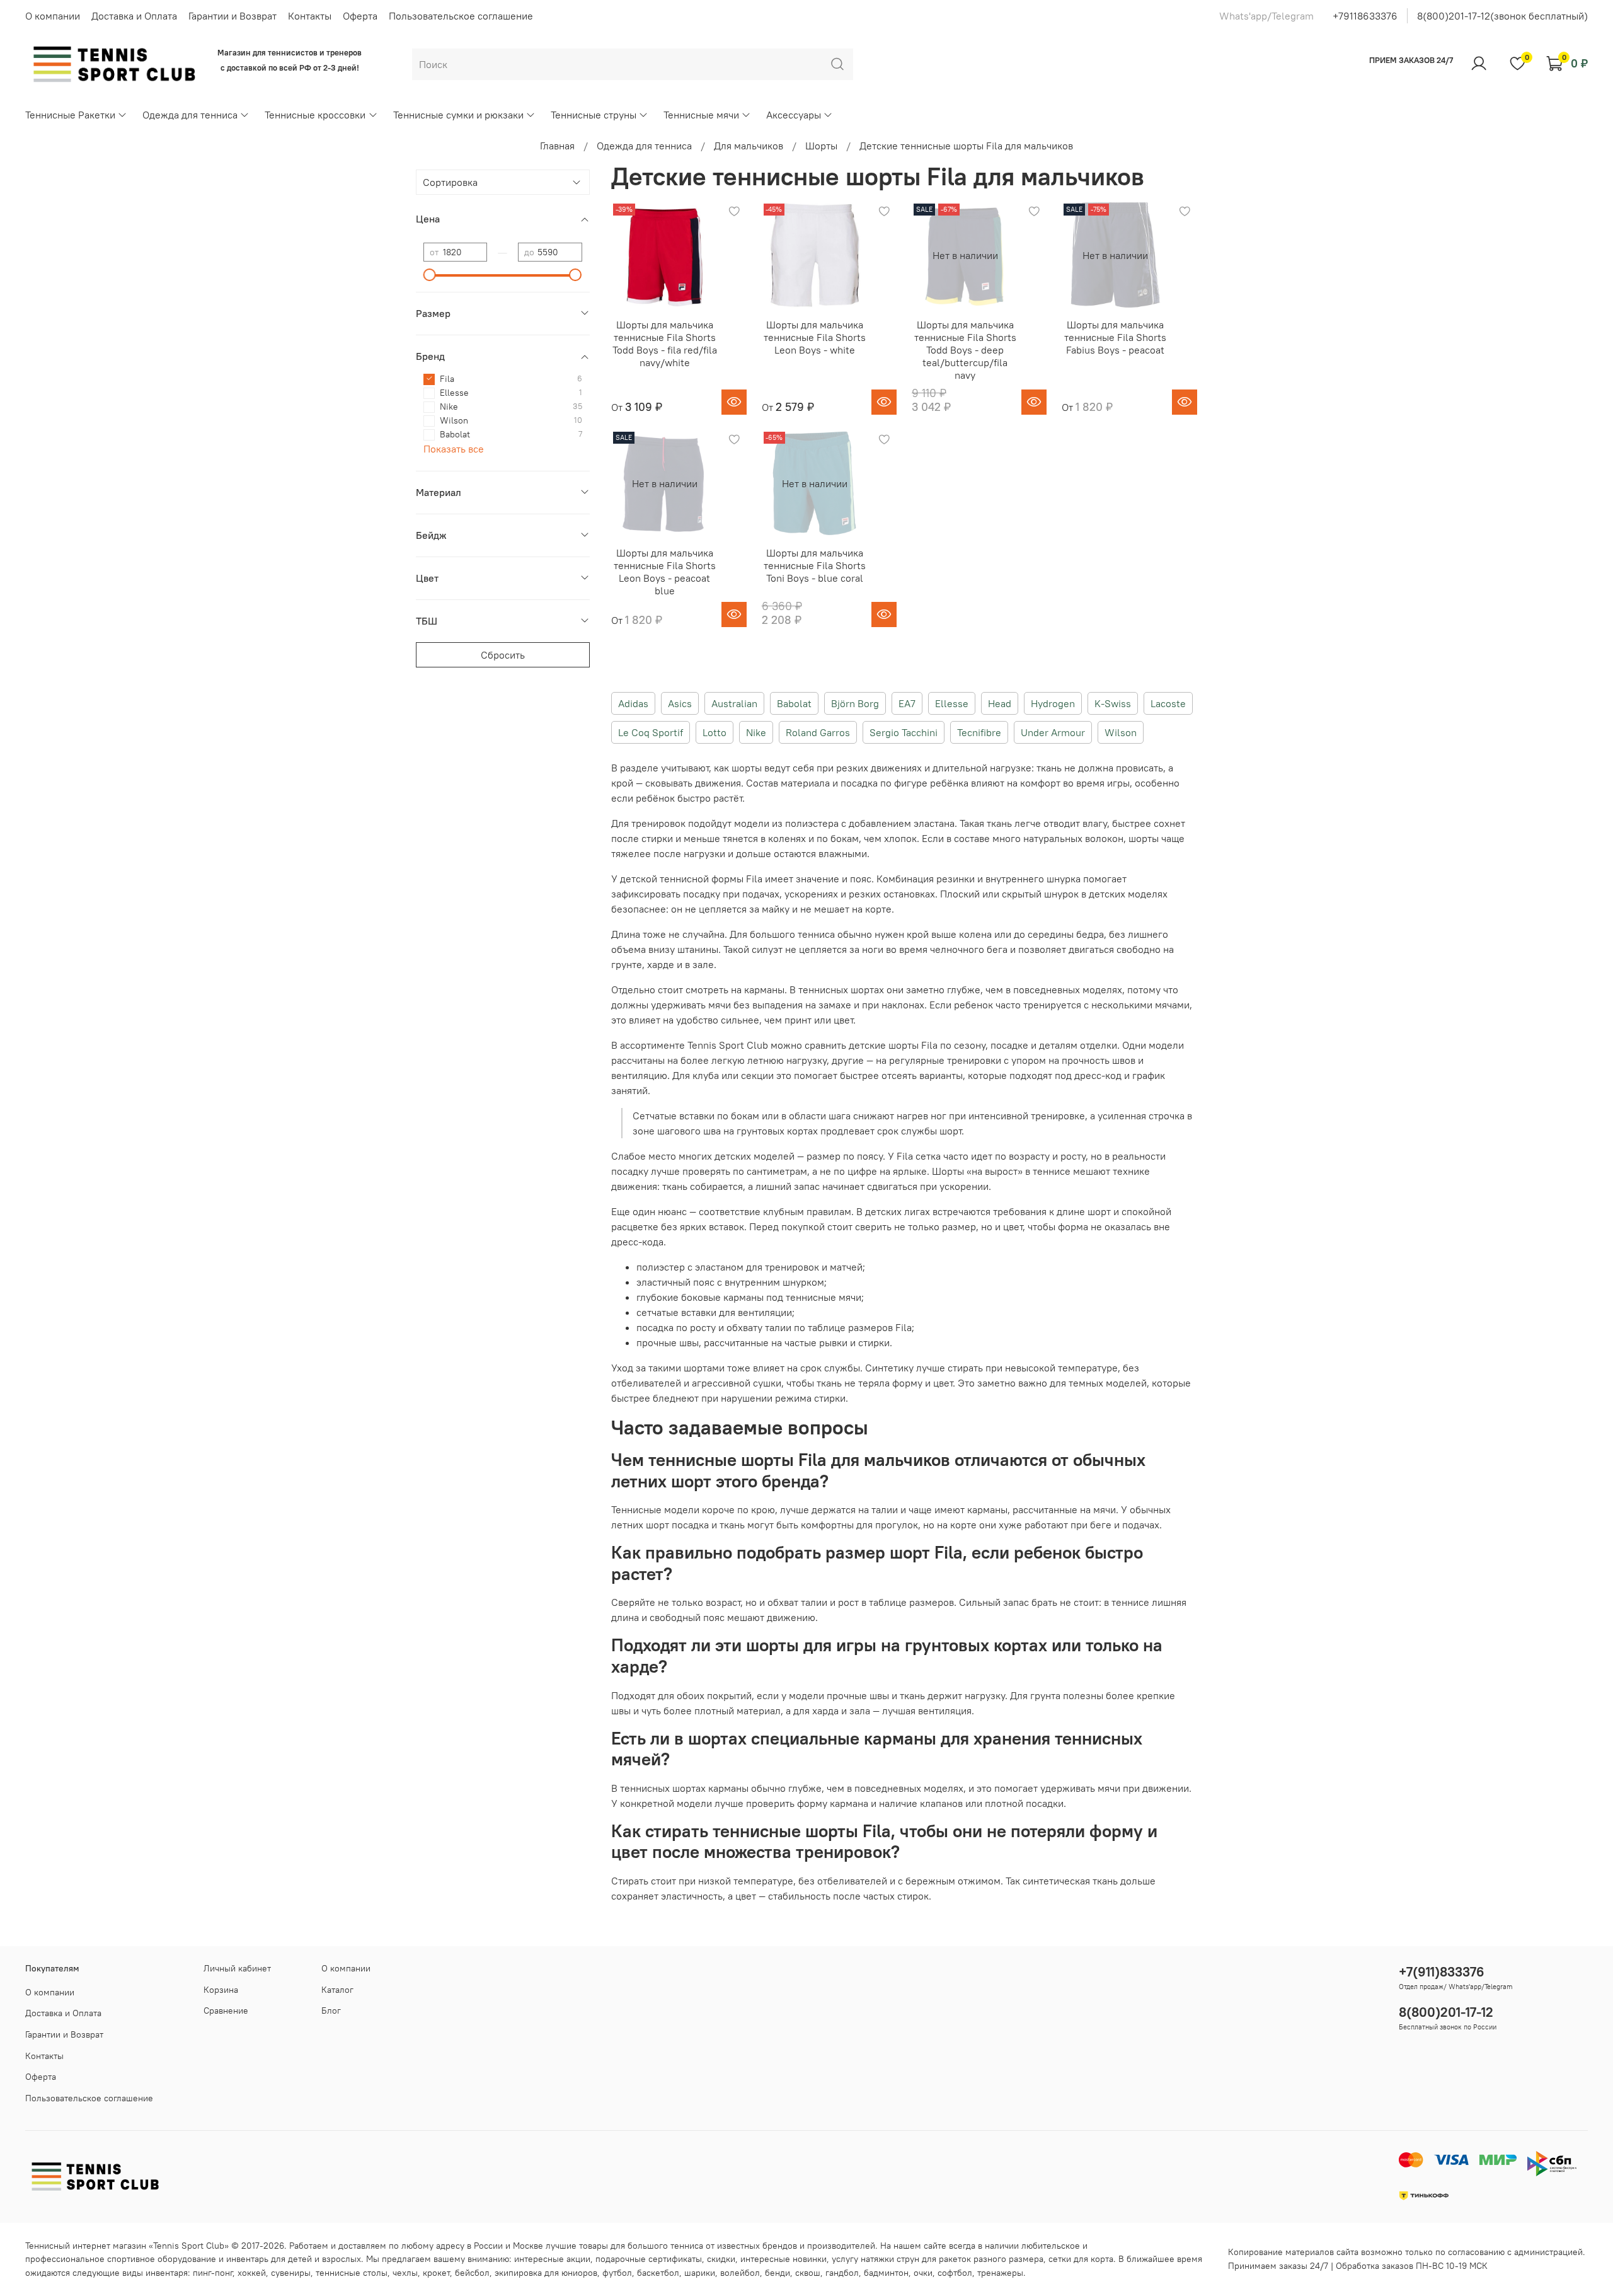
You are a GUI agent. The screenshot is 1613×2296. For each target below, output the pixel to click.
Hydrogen (1053, 703)
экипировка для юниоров (546, 2273)
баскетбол (658, 2273)
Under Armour (1053, 732)
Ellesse (952, 703)
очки (923, 2273)
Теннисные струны (594, 115)
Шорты (821, 146)
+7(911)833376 (1442, 1972)
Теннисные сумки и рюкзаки (458, 115)
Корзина (221, 1990)
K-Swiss (1113, 703)
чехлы (405, 2273)
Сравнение (226, 2010)
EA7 (907, 703)
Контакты (310, 16)
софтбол (955, 2273)
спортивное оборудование (162, 2259)
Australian (734, 703)
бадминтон (886, 2273)
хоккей (252, 2273)
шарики (700, 2273)
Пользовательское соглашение (461, 16)
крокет (436, 2273)
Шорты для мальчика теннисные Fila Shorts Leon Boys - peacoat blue (665, 572)
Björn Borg (855, 703)
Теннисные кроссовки (315, 115)
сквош (808, 2273)
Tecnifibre (979, 732)
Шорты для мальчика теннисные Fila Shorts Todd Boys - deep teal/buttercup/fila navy (965, 350)
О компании (53, 16)
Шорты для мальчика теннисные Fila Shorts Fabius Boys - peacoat (1115, 337)
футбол (617, 2273)
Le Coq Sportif (651, 732)
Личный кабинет (237, 1968)
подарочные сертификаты (649, 2259)
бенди (778, 2273)
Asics (680, 703)
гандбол (842, 2273)
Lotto (715, 732)
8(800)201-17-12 (1446, 2012)
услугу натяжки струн (875, 2259)
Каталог (337, 1990)
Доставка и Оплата (134, 16)
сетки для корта (1081, 2259)
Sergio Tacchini (904, 732)
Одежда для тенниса (190, 115)
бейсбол (472, 2273)
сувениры (291, 2273)
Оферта (360, 16)
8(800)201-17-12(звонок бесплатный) (1502, 16)
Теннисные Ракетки (70, 115)
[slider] (430, 275)
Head (1000, 703)
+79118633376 (1365, 16)
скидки (721, 2259)
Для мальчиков (749, 146)
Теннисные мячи (701, 115)
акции (578, 2259)
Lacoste (1168, 703)
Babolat (794, 703)
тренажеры (1000, 2273)
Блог (331, 2010)
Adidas (633, 703)
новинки (810, 2259)
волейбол (740, 2273)
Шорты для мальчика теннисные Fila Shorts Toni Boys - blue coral (815, 565)
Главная (557, 146)
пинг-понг (213, 2273)
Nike (756, 732)
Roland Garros (818, 732)
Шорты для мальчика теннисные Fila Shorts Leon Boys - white (815, 337)
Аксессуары (794, 115)
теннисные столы (352, 2273)
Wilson (1121, 732)
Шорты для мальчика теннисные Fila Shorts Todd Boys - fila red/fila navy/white (665, 343)
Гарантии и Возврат (232, 16)
